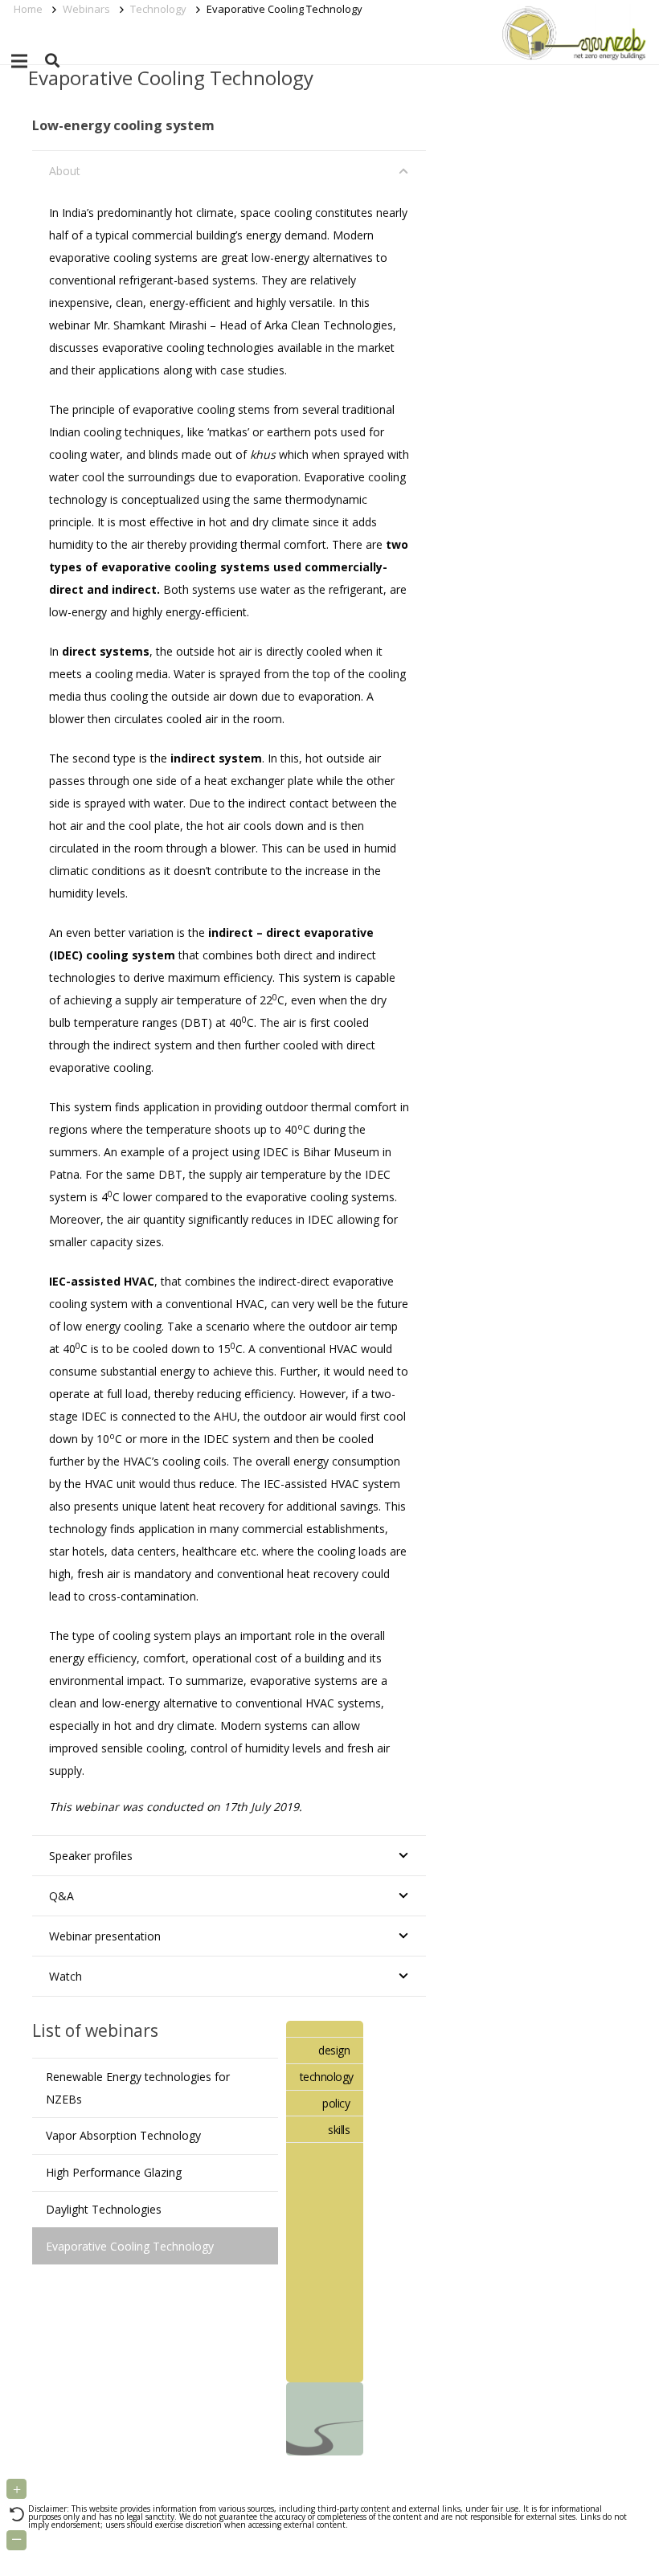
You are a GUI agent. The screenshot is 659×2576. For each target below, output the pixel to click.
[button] (52, 61)
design (334, 2050)
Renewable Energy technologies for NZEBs (138, 2088)
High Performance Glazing (114, 2172)
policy (336, 2103)
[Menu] (19, 61)
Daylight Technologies (104, 2209)
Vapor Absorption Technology (123, 2135)
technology (327, 2077)
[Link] (571, 32)
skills (339, 2130)
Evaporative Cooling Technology (130, 2246)
